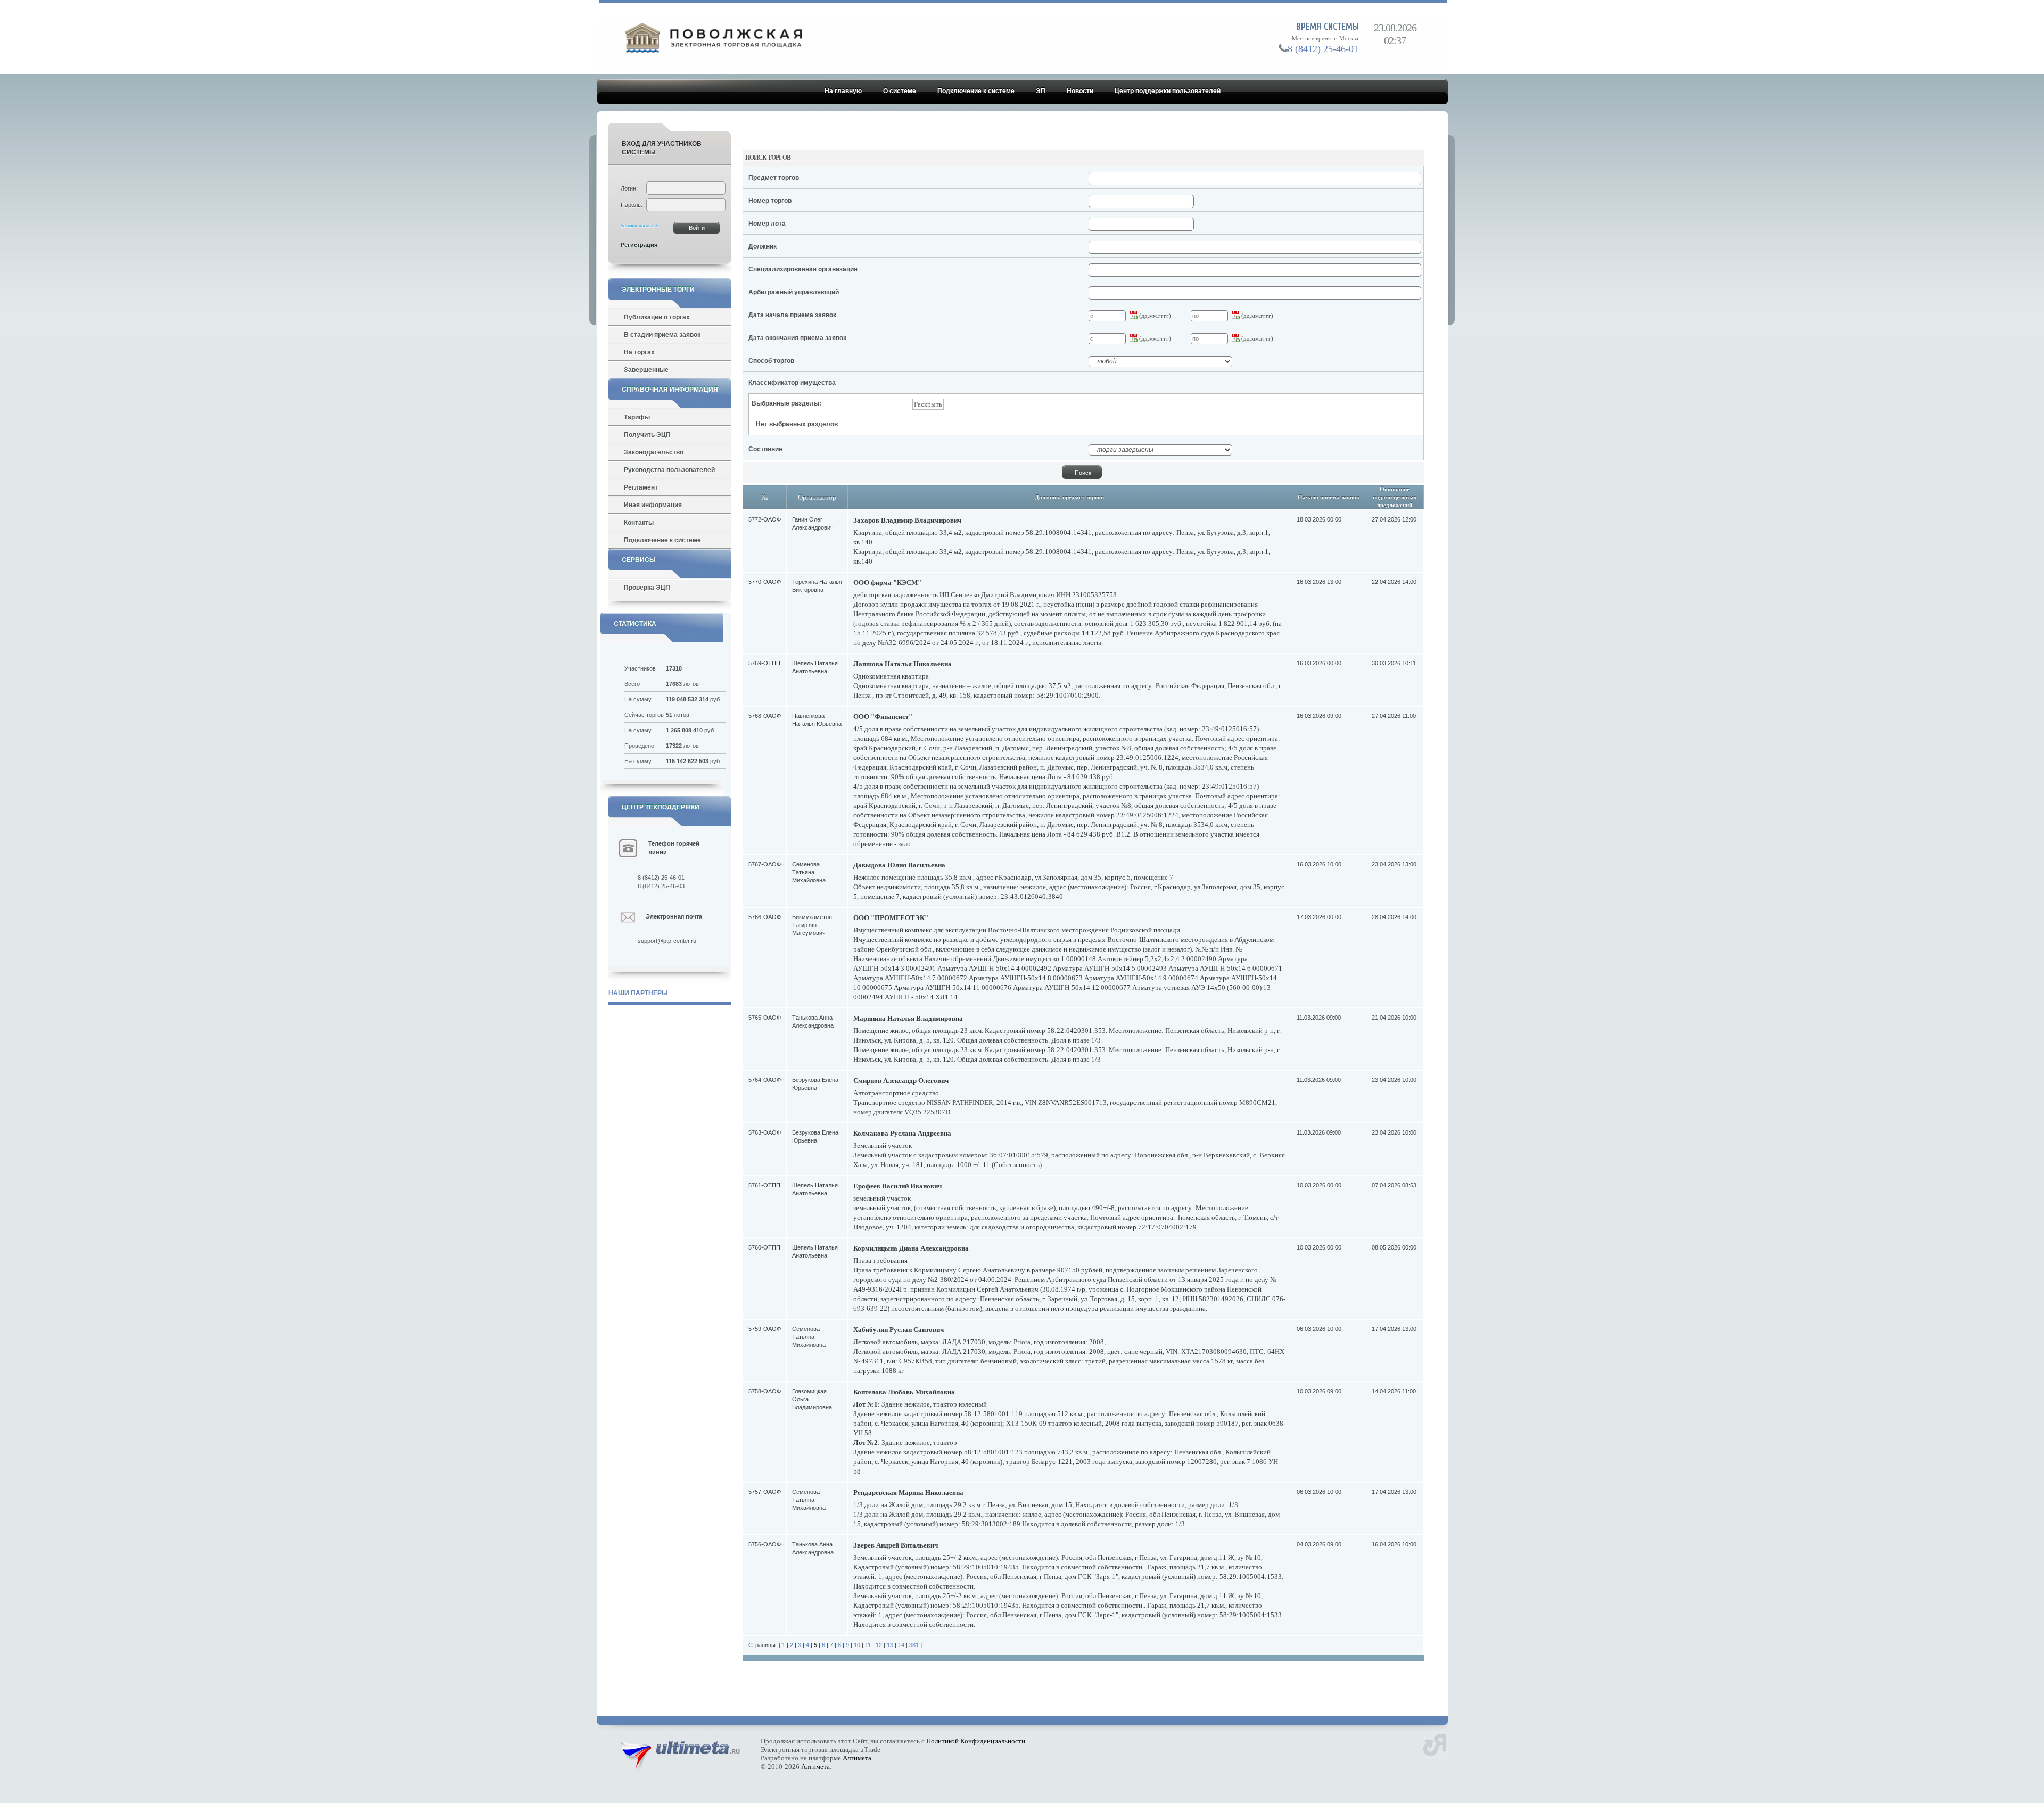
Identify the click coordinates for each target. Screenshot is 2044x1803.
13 (890, 1645)
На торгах (639, 352)
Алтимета (857, 1758)
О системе (900, 91)
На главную (843, 91)
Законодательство (654, 452)
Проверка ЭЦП (647, 588)
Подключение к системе (976, 91)
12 (879, 1645)
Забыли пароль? (639, 226)
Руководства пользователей (669, 470)
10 (857, 1645)
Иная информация (653, 505)
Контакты (639, 523)
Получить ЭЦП (647, 435)
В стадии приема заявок (662, 335)
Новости (1080, 91)
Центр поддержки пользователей (1168, 91)
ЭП (1041, 91)
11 (868, 1645)
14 (901, 1645)
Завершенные (646, 370)
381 (914, 1645)
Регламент (641, 487)
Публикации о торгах (657, 317)
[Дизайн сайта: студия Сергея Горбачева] (1435, 1744)
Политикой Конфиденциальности (976, 1741)
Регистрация (639, 245)
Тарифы (637, 417)
